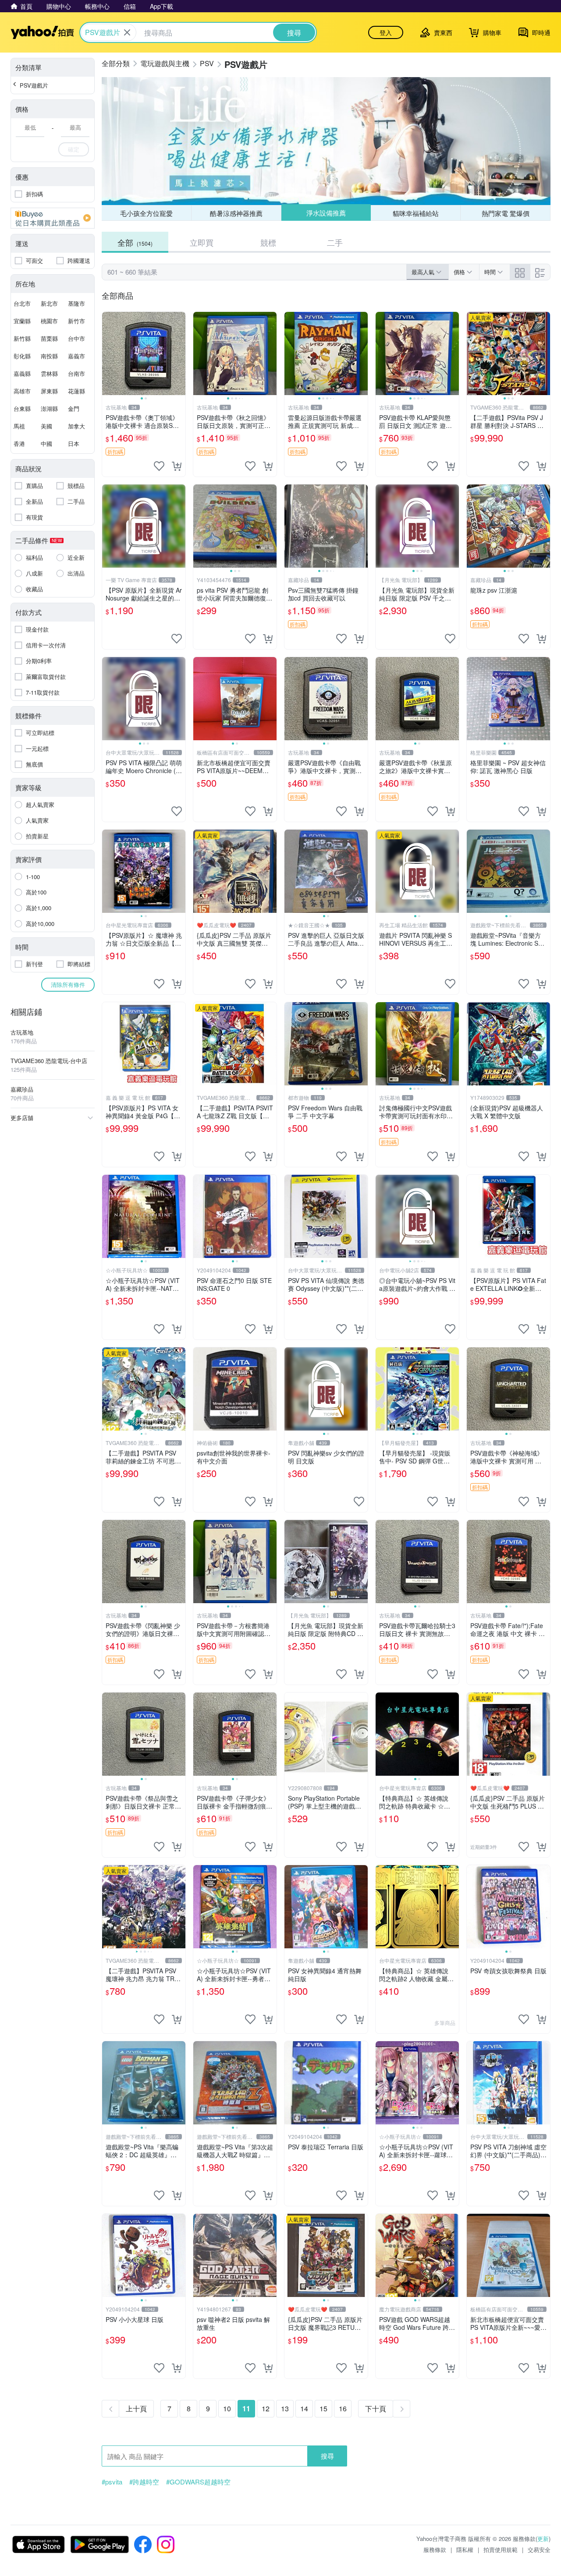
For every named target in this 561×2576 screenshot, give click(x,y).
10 (227, 2408)
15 (323, 2408)
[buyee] (53, 218)
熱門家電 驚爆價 (506, 213)
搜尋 (327, 2456)
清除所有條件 (68, 984)
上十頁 (136, 2408)
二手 (335, 242)
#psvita (112, 2482)
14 (304, 2408)
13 (285, 2408)
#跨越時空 (144, 2482)
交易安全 (539, 2549)
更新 (543, 2539)
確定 (74, 149)
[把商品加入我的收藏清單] (159, 466)
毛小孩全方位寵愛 (146, 213)
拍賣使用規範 (501, 2549)
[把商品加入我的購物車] (177, 466)
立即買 (202, 242)
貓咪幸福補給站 (416, 213)
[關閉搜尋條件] (127, 32)
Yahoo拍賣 (42, 32)
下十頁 (376, 2408)
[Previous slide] (108, 353)
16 (343, 2408)
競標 (268, 242)
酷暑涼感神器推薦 (236, 213)
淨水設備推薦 (326, 213)
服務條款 (435, 2549)
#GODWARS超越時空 (198, 2482)
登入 (386, 32)
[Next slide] (180, 353)
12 (266, 2408)
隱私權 (465, 2549)
